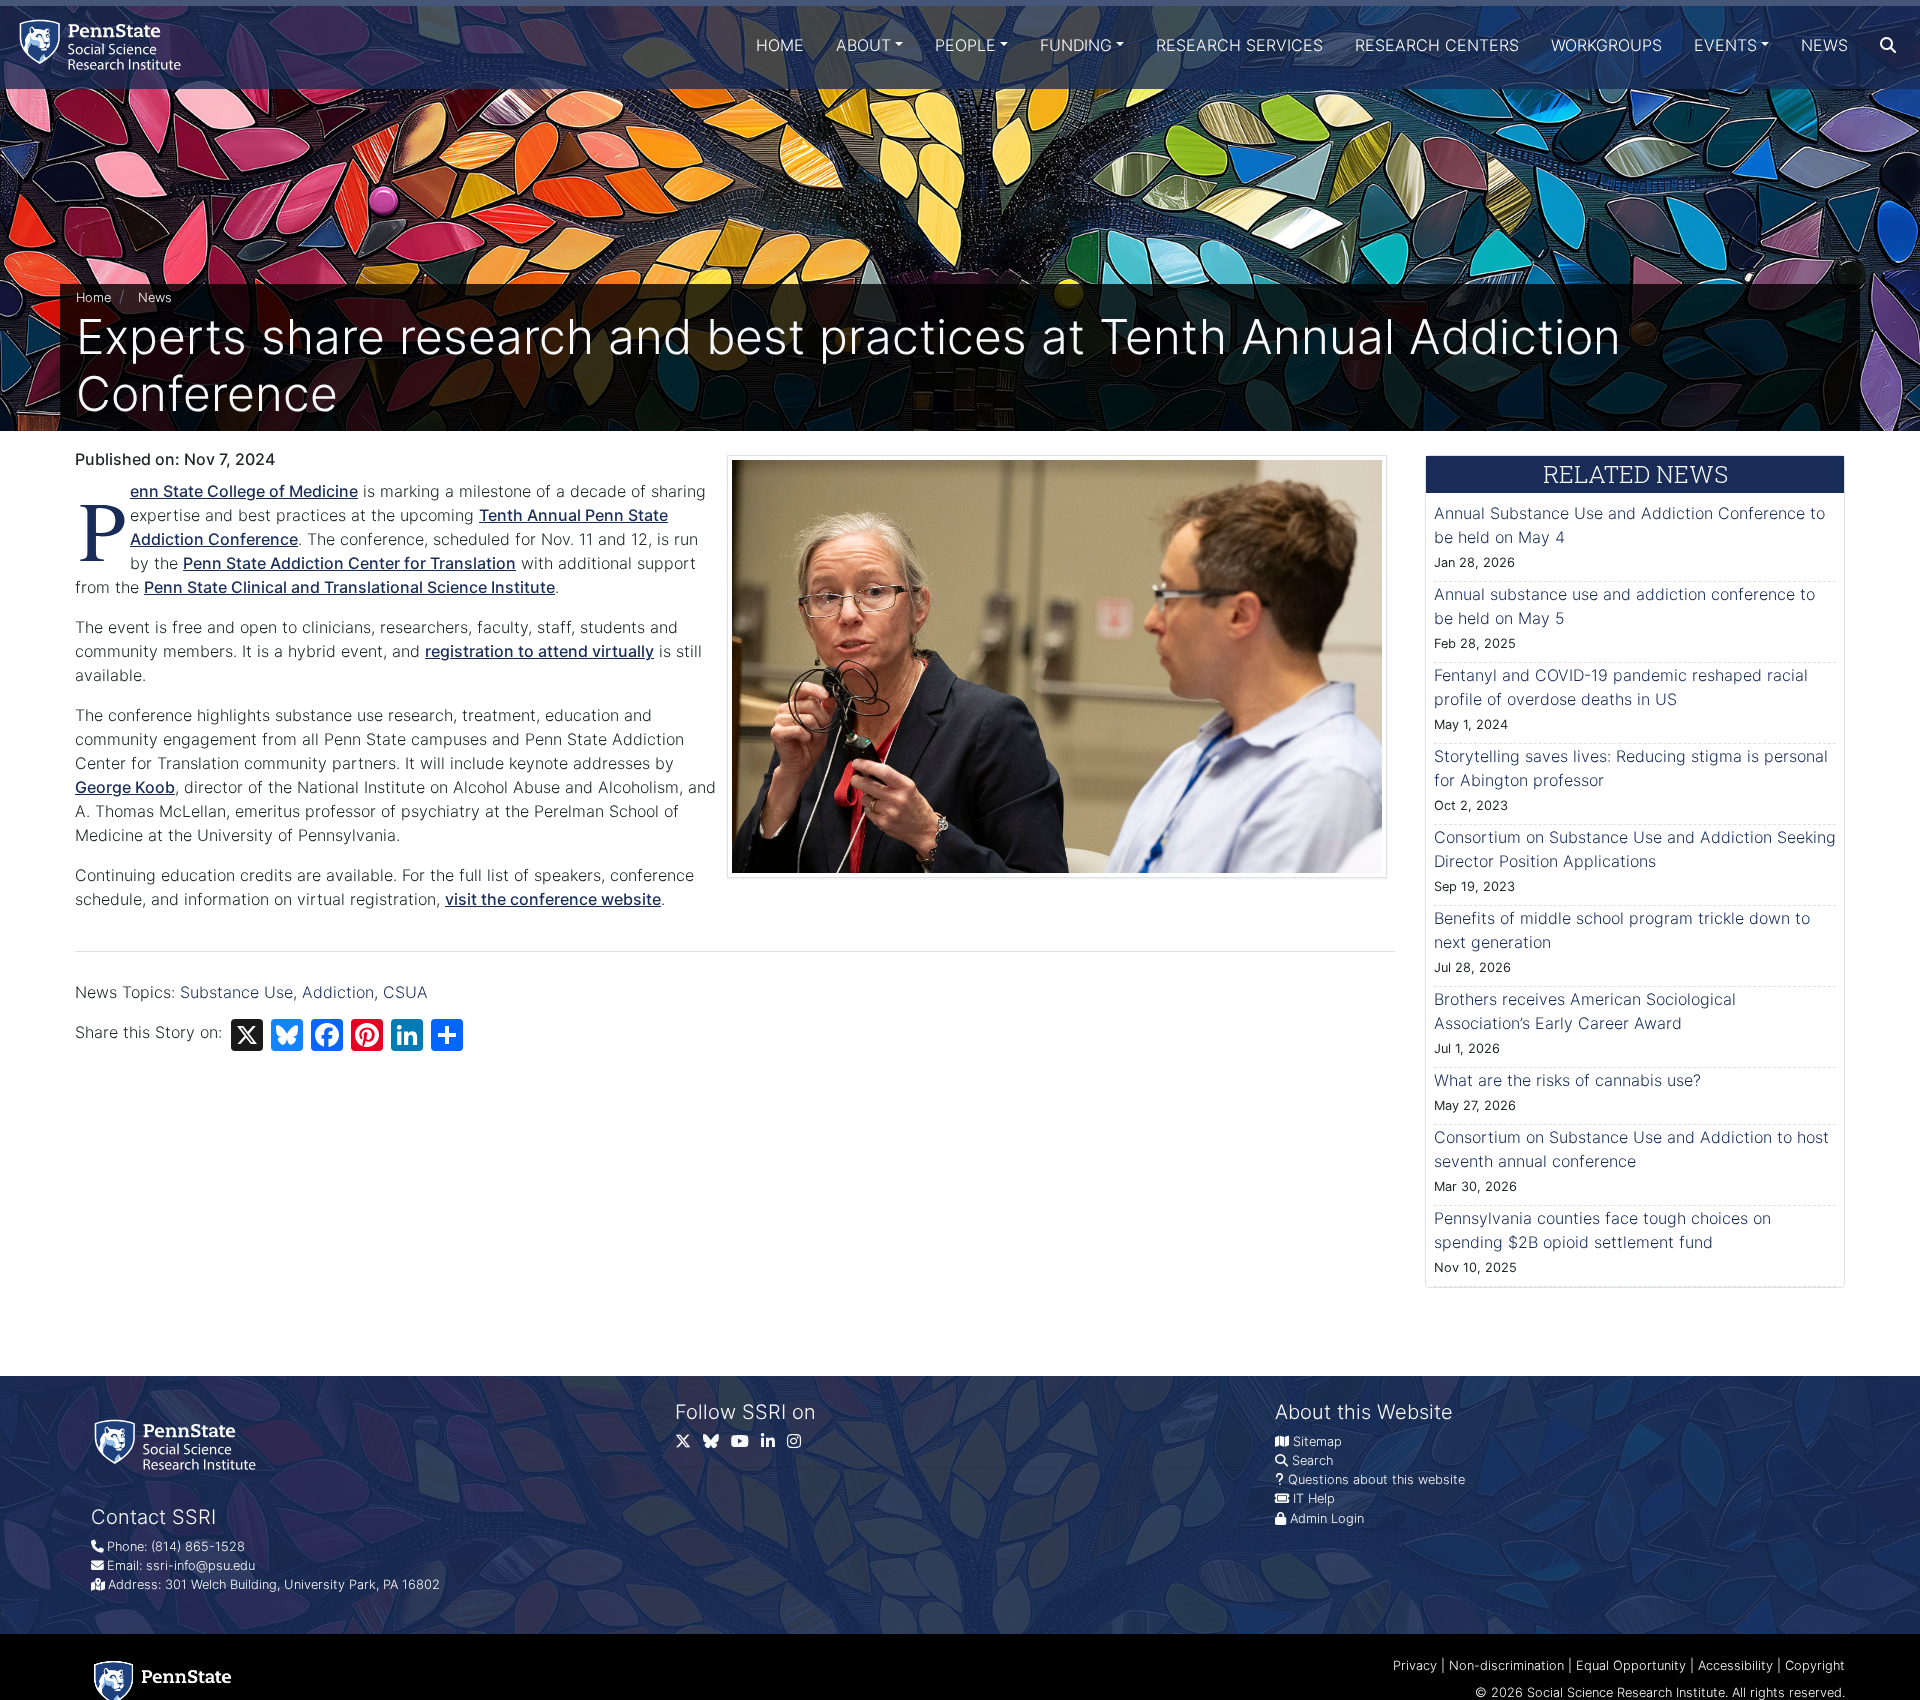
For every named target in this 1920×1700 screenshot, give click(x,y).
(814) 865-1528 (198, 1546)
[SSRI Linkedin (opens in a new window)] (774, 1445)
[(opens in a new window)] (717, 1445)
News (1824, 45)
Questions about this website (1376, 1479)
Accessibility (1735, 1665)
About (863, 45)
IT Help (1314, 1498)
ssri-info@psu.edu (200, 1565)
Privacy (1415, 1665)
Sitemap (1317, 1441)
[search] (1888, 45)
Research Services (1239, 45)
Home (780, 45)
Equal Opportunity (1631, 1665)
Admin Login (1327, 1518)
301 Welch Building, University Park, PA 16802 (302, 1584)
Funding (1076, 45)
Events (1725, 45)
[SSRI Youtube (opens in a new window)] (746, 1445)
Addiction (338, 992)
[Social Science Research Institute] (104, 44)
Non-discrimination (1506, 1665)
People (965, 45)
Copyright (1815, 1665)
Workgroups (1606, 45)
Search (1312, 1460)
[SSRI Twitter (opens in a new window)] (689, 1445)
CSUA (405, 992)
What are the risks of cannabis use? (1567, 1080)
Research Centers (1437, 45)
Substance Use (236, 992)
